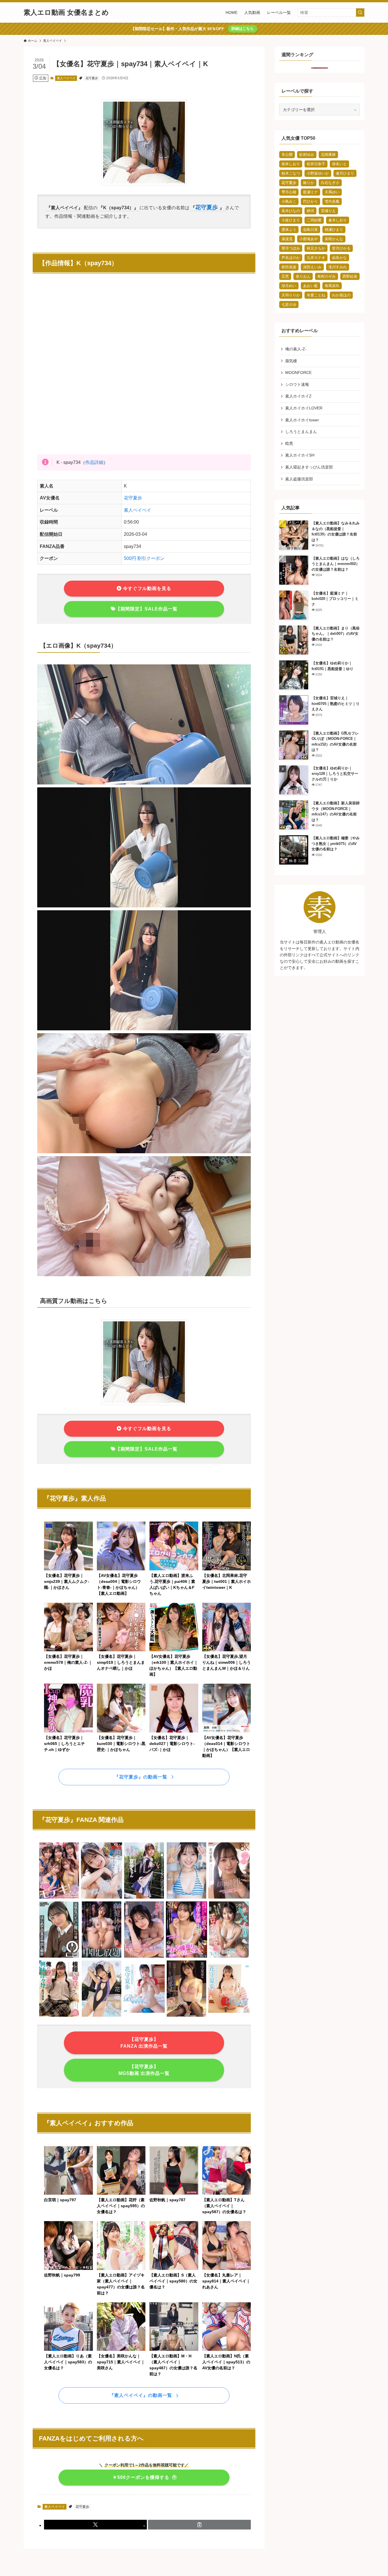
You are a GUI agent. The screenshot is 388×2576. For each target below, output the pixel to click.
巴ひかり (310, 201)
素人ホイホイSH (300, 455)
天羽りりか (291, 295)
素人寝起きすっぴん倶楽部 (309, 467)
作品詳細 (94, 462)
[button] (95, 2525)
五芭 (285, 276)
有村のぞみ (327, 276)
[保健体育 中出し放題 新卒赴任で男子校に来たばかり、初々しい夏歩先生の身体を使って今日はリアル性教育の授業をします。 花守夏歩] (102, 1957)
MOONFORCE (298, 373)
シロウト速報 (297, 384)
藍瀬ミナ (310, 192)
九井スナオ (316, 258)
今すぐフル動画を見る (146, 588)
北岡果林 (328, 155)
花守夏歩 (92, 78)
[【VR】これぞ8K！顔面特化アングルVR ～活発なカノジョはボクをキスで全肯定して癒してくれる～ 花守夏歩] (229, 1898)
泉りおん (303, 276)
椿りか (309, 183)
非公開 (287, 155)
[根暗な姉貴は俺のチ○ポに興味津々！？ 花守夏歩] (59, 2016)
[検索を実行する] (360, 12)
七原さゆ (289, 305)
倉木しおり (338, 220)
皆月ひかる (341, 248)
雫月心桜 (289, 192)
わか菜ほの (341, 295)
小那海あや (309, 239)
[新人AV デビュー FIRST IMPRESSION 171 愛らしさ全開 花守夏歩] (187, 1898)
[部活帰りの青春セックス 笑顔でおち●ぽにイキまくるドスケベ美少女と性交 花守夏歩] (144, 1898)
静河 (310, 211)
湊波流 (287, 239)
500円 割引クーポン (144, 558)
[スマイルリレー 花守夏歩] (102, 2016)
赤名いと (339, 164)
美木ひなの (291, 211)
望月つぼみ (291, 248)
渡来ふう (289, 230)
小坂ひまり (291, 220)
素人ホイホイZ (298, 396)
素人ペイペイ (66, 78)
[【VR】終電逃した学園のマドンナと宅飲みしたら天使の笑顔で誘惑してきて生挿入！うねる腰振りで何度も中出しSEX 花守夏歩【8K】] (187, 1957)
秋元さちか (316, 248)
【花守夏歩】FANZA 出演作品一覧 (144, 2043)
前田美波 (289, 267)
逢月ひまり (345, 173)
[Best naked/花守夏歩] (229, 2016)
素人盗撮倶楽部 (299, 479)
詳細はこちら (243, 29)
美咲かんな (334, 239)
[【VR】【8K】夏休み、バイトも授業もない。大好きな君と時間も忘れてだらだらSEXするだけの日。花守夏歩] (102, 1898)
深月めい (289, 286)
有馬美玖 (332, 286)
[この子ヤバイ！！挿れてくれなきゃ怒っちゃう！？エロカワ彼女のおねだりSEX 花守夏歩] (229, 1957)
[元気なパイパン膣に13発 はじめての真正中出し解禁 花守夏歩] (59, 1957)
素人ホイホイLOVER (304, 408)
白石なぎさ (330, 183)
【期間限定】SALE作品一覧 (147, 609)
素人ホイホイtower (302, 420)
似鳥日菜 (310, 230)
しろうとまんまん (301, 432)
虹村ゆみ (307, 155)
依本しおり (291, 164)
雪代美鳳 (332, 201)
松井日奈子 (316, 164)
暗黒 (289, 443)
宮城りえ (328, 211)
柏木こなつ (291, 173)
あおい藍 (310, 286)
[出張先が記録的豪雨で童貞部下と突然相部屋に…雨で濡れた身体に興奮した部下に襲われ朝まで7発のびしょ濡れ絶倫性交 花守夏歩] (187, 2016)
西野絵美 (350, 276)
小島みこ (289, 201)
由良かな (339, 258)
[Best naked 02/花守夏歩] (144, 2016)
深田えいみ (312, 267)
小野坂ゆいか (318, 173)
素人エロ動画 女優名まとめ (66, 12)
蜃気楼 (291, 361)
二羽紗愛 (314, 220)
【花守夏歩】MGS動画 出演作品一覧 (144, 2070)
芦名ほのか (291, 258)
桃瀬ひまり (334, 230)
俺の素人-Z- (296, 349)
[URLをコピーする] (199, 2525)
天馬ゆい (332, 192)
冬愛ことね (316, 295)
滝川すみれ (338, 267)
